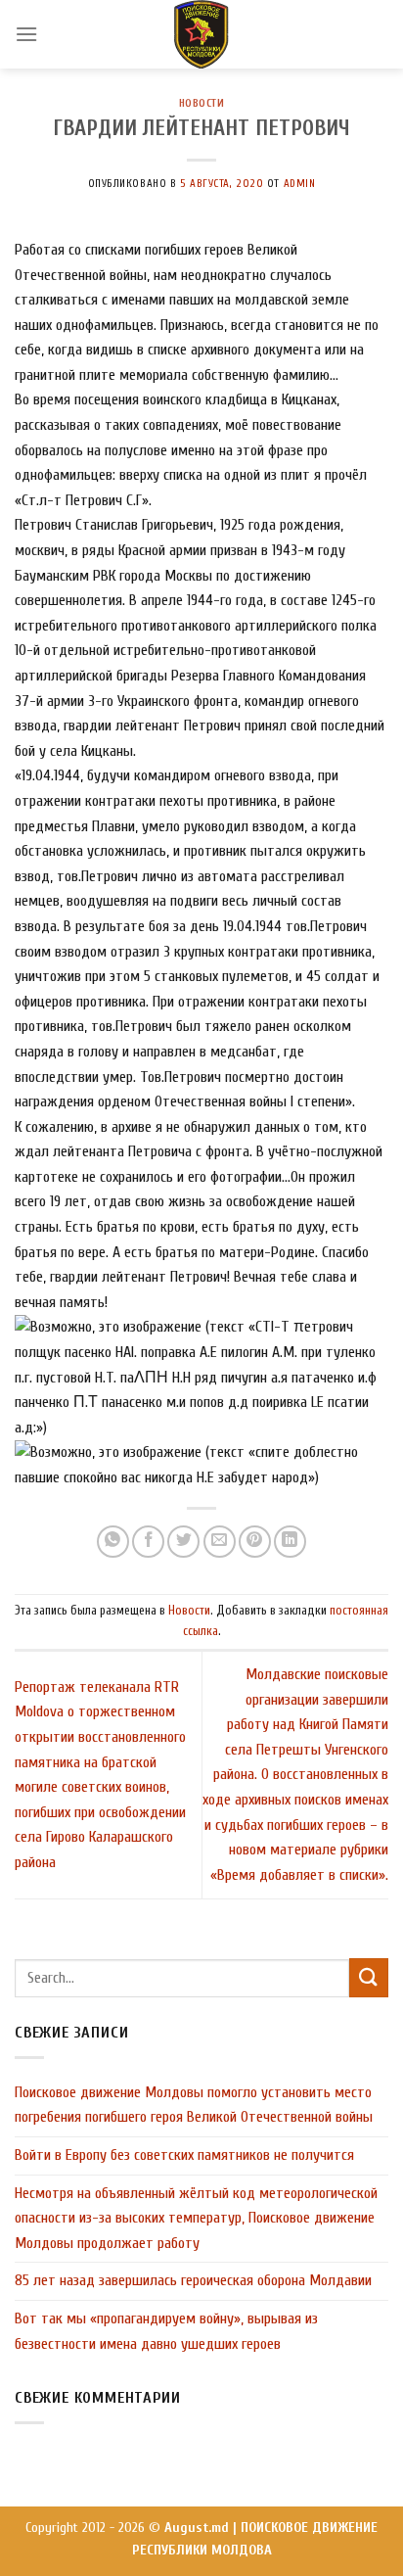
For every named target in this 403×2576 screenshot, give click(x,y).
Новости (202, 103)
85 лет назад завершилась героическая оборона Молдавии (193, 2280)
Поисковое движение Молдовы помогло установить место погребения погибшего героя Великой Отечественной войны (194, 2105)
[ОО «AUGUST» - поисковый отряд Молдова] (201, 34)
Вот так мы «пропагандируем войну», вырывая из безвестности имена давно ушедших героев (166, 2331)
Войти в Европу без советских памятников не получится (184, 2155)
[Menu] (26, 34)
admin (300, 184)
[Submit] (369, 1977)
